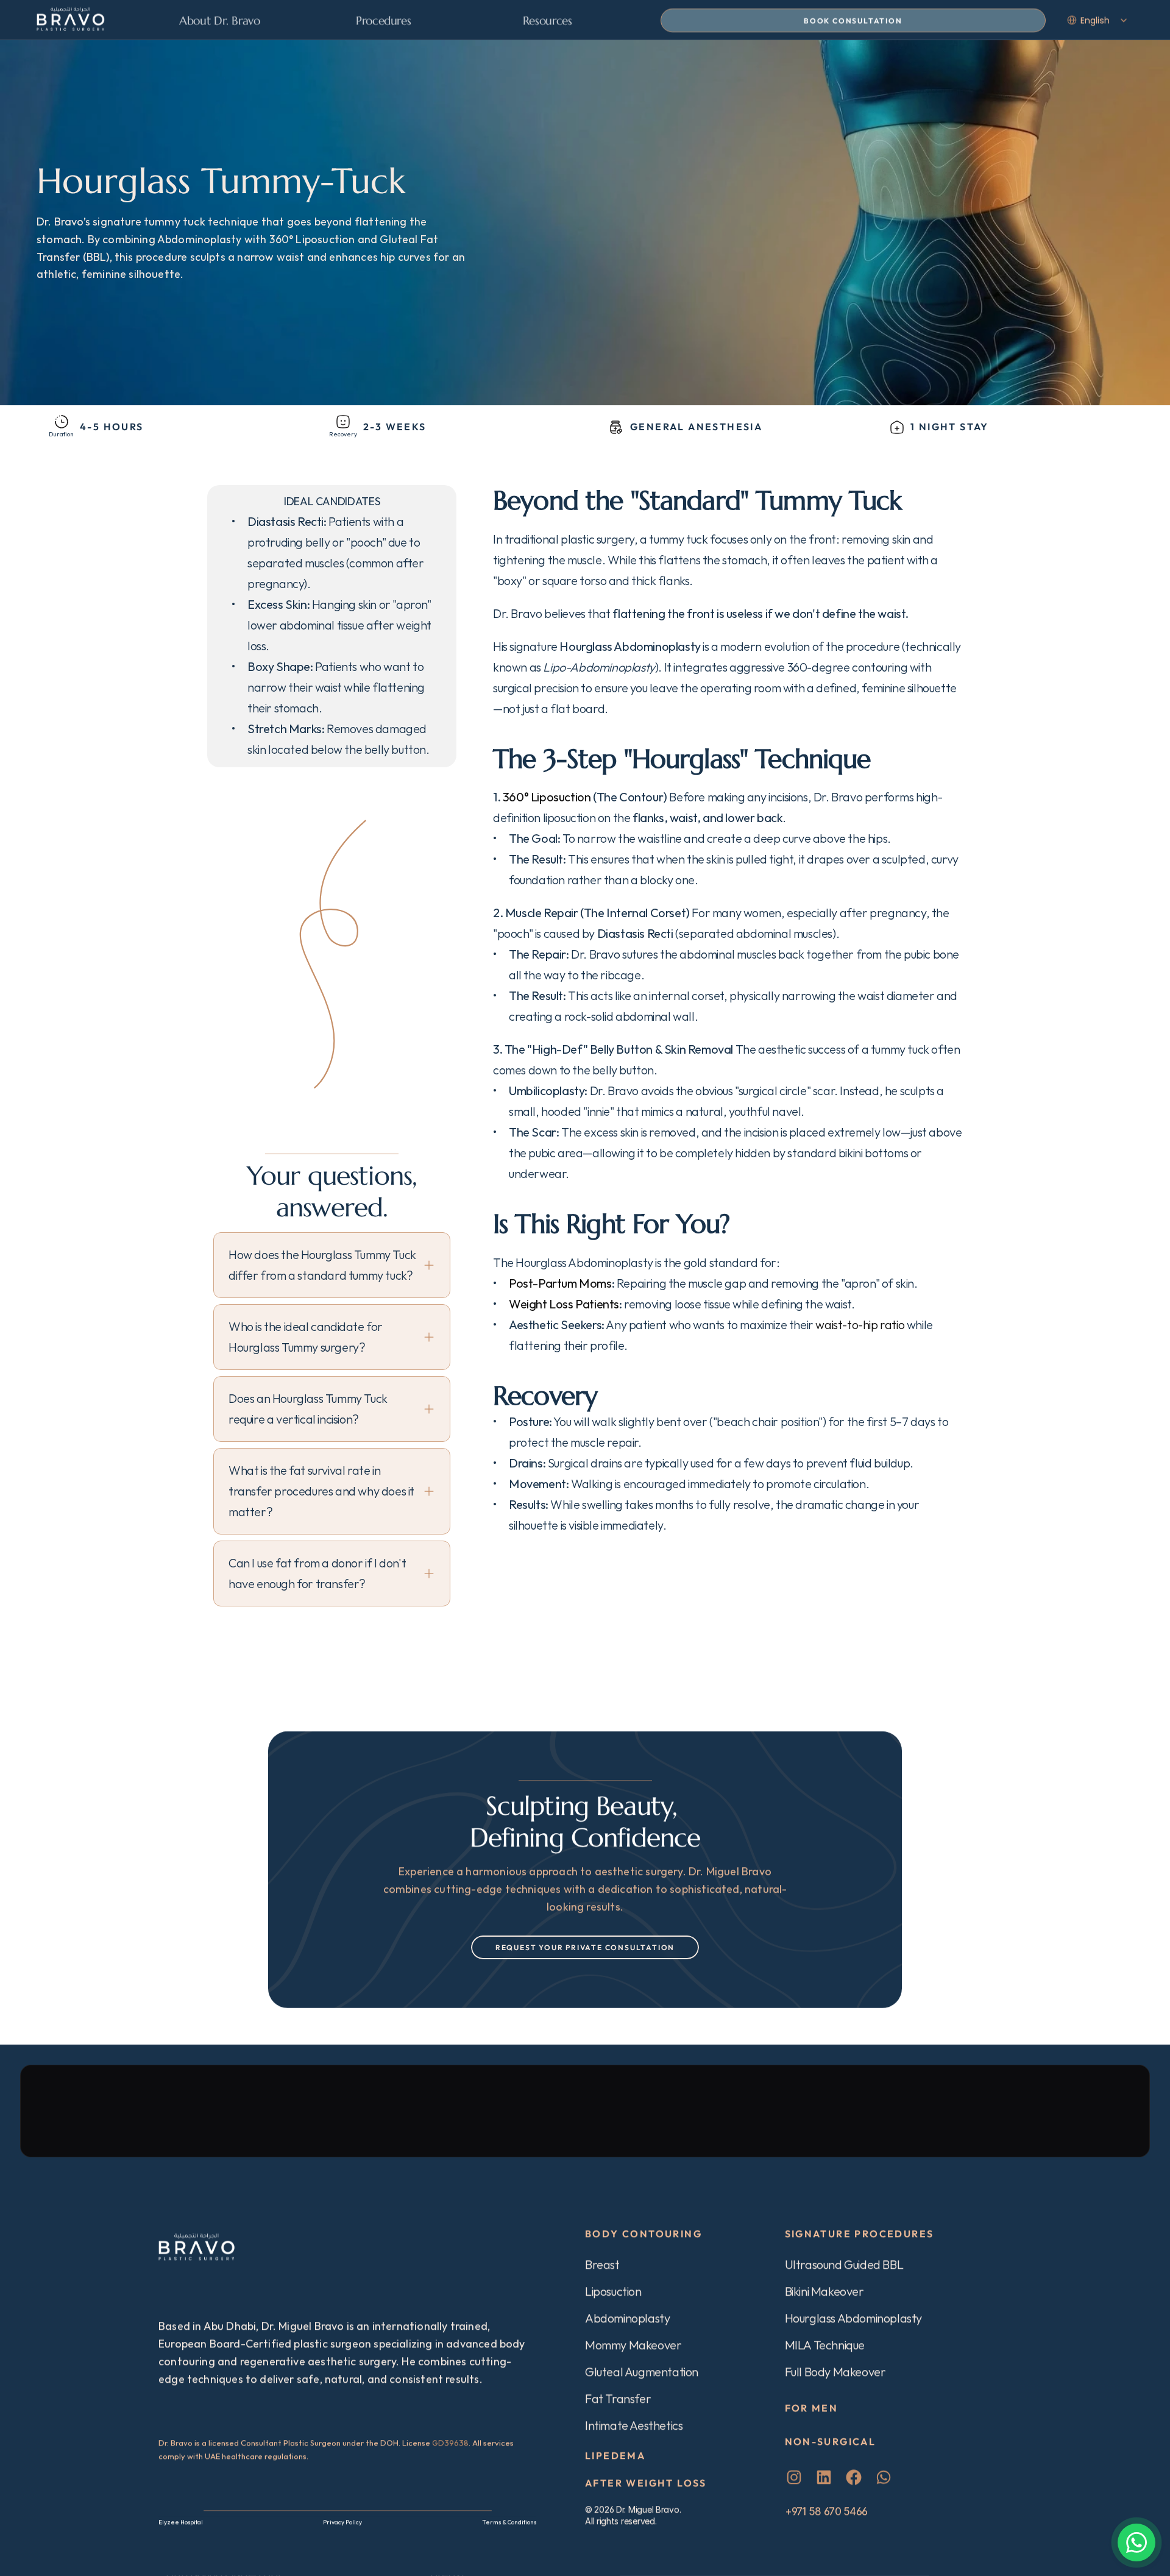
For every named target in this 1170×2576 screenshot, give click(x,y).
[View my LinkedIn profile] (824, 2477)
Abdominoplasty (627, 2318)
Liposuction (613, 2291)
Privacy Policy (342, 2522)
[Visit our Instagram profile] (794, 2477)
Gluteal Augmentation (642, 2372)
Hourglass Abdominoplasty (853, 2318)
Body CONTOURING (643, 2234)
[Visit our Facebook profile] (854, 2477)
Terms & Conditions (509, 2522)
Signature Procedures (860, 2234)
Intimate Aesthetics (634, 2425)
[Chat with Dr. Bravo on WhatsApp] (1136, 2542)
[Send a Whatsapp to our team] (884, 2477)
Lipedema (615, 2455)
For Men (812, 2408)
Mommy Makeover (633, 2345)
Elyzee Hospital (181, 2522)
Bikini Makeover (824, 2291)
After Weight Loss (646, 2483)
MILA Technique (825, 2345)
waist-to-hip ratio (860, 1325)
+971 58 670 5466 (826, 2511)
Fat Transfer (618, 2398)
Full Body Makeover (835, 2372)
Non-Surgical (831, 2441)
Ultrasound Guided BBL (844, 2264)
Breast (602, 2264)
